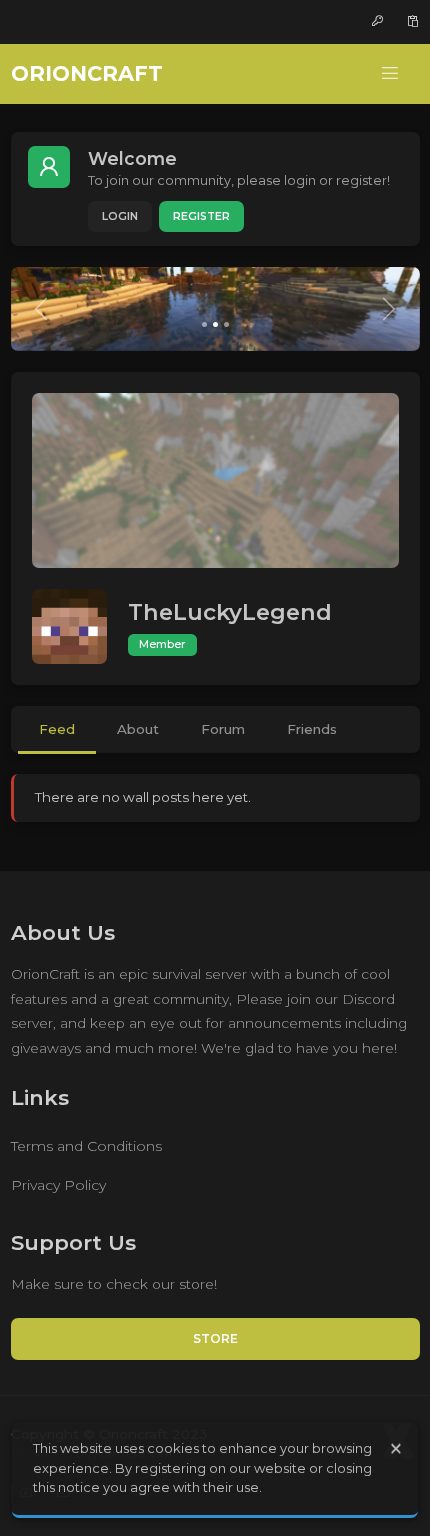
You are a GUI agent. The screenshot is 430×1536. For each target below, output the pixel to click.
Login (120, 216)
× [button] (396, 1448)
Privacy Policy (58, 1185)
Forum (223, 729)
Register (201, 216)
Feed (57, 729)
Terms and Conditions (86, 1146)
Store (215, 1338)
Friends (312, 729)
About (138, 729)
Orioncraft (87, 73)
